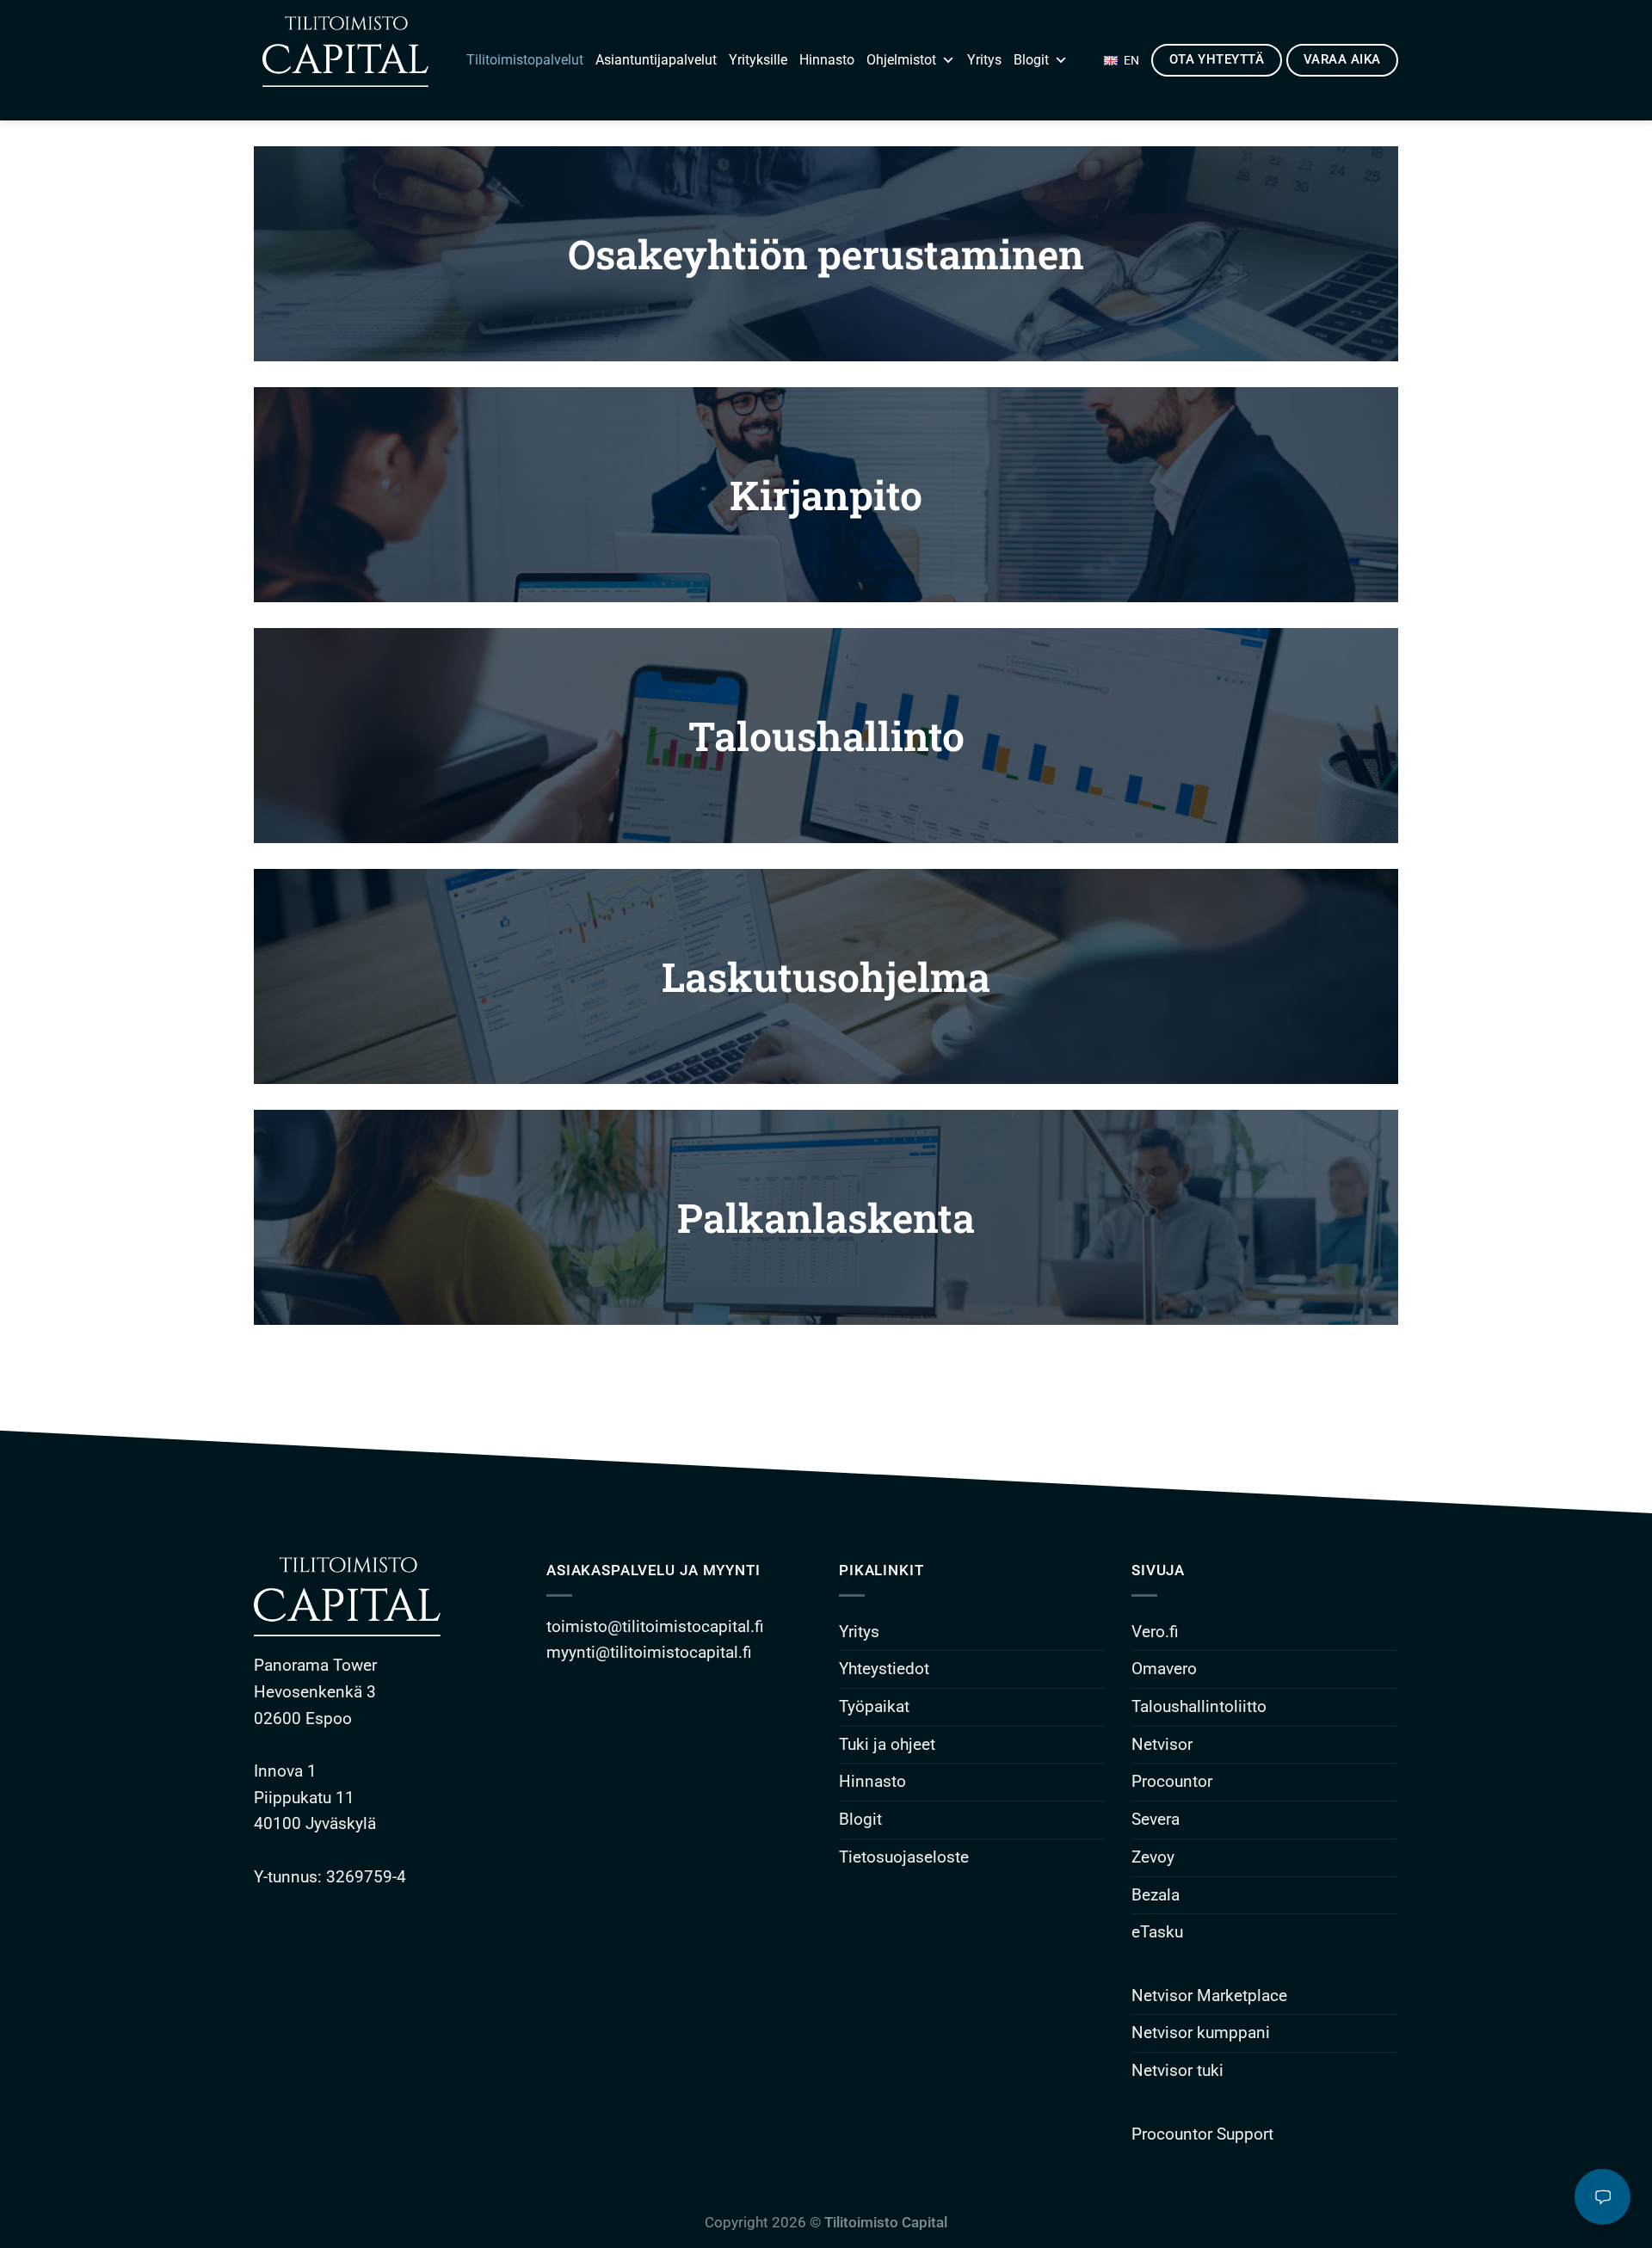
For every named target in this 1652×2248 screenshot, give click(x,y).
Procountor (1172, 1781)
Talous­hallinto (826, 736)
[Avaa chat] (1603, 2197)
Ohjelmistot (901, 60)
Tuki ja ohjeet (887, 1744)
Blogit (1031, 60)
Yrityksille (758, 60)
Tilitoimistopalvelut (525, 60)
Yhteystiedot (884, 1669)
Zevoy (1153, 1857)
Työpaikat (874, 1706)
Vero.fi (1155, 1632)
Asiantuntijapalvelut (656, 60)
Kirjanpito (826, 495)
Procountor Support (1202, 2134)
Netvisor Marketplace (1209, 1995)
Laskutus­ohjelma (826, 976)
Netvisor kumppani (1201, 2032)
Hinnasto (827, 60)
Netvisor (1162, 1744)
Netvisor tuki (1177, 2070)
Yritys (984, 60)
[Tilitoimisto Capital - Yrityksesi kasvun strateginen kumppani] (341, 60)
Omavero (1164, 1669)
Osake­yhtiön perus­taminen (826, 254)
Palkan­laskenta (826, 1217)
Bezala (1156, 1895)
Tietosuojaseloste (904, 1857)
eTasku (1157, 1932)
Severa (1156, 1819)
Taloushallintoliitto (1199, 1706)
